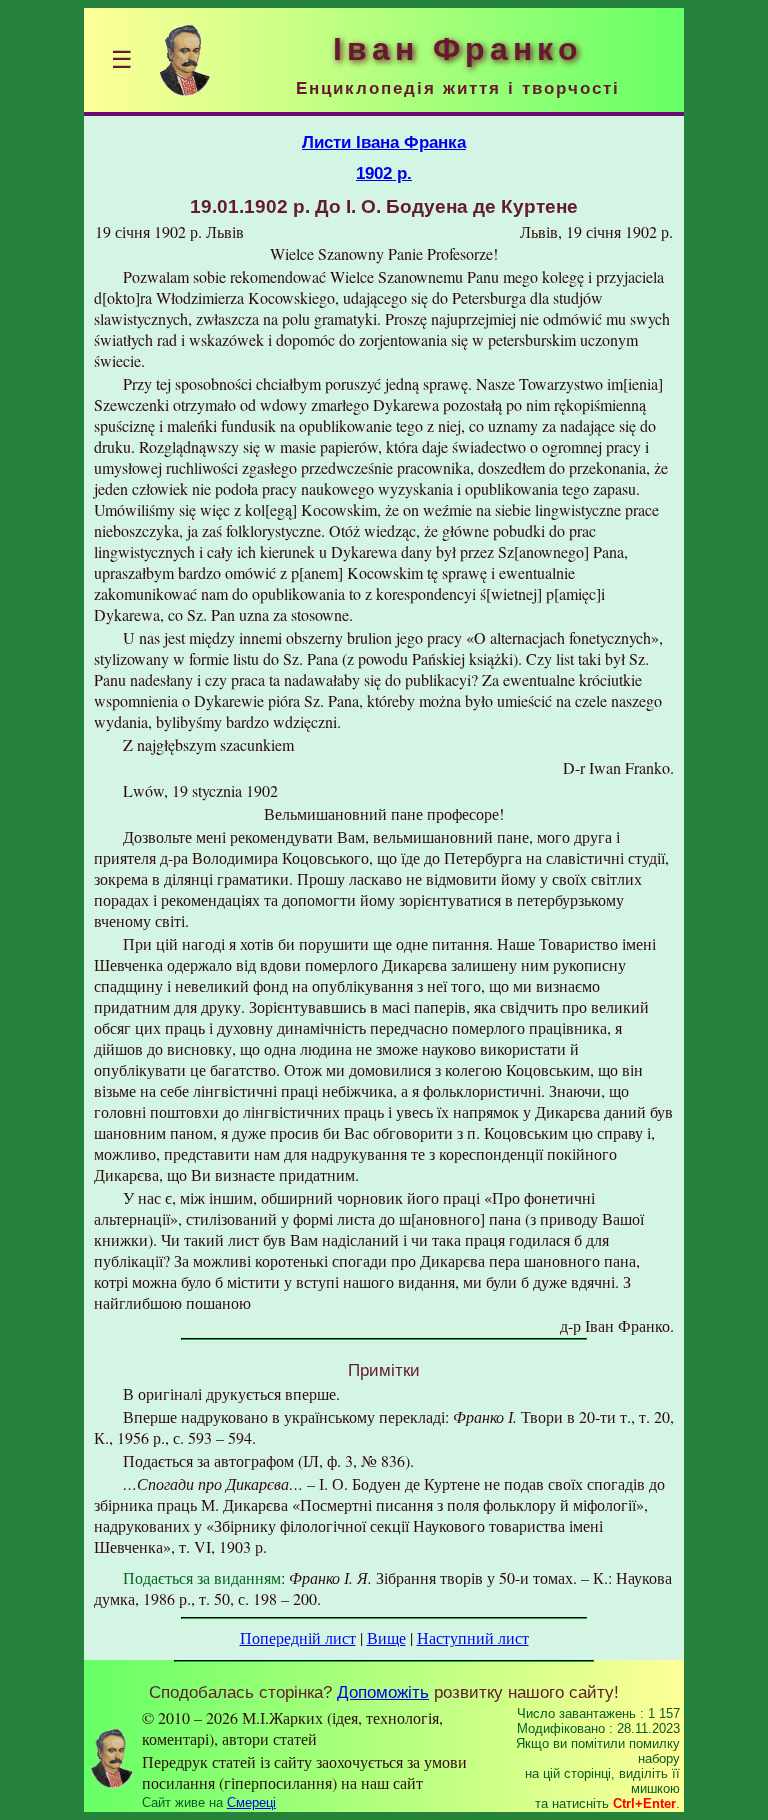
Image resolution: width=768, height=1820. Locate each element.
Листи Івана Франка (384, 142)
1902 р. (384, 173)
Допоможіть (383, 1692)
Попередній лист (298, 1637)
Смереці (251, 1802)
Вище (386, 1637)
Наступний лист (473, 1637)
